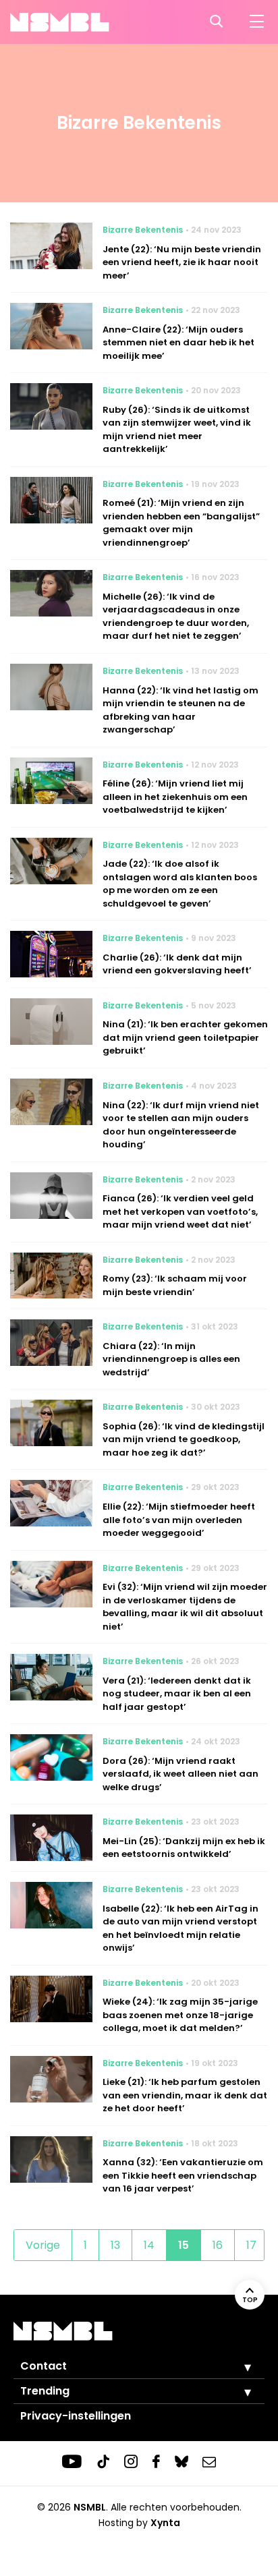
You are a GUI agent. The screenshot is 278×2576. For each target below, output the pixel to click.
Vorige (43, 2245)
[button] (238, 2367)
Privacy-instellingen (76, 2416)
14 (149, 2245)
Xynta (165, 2523)
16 (218, 2245)
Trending (45, 2391)
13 (115, 2245)
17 (251, 2245)
